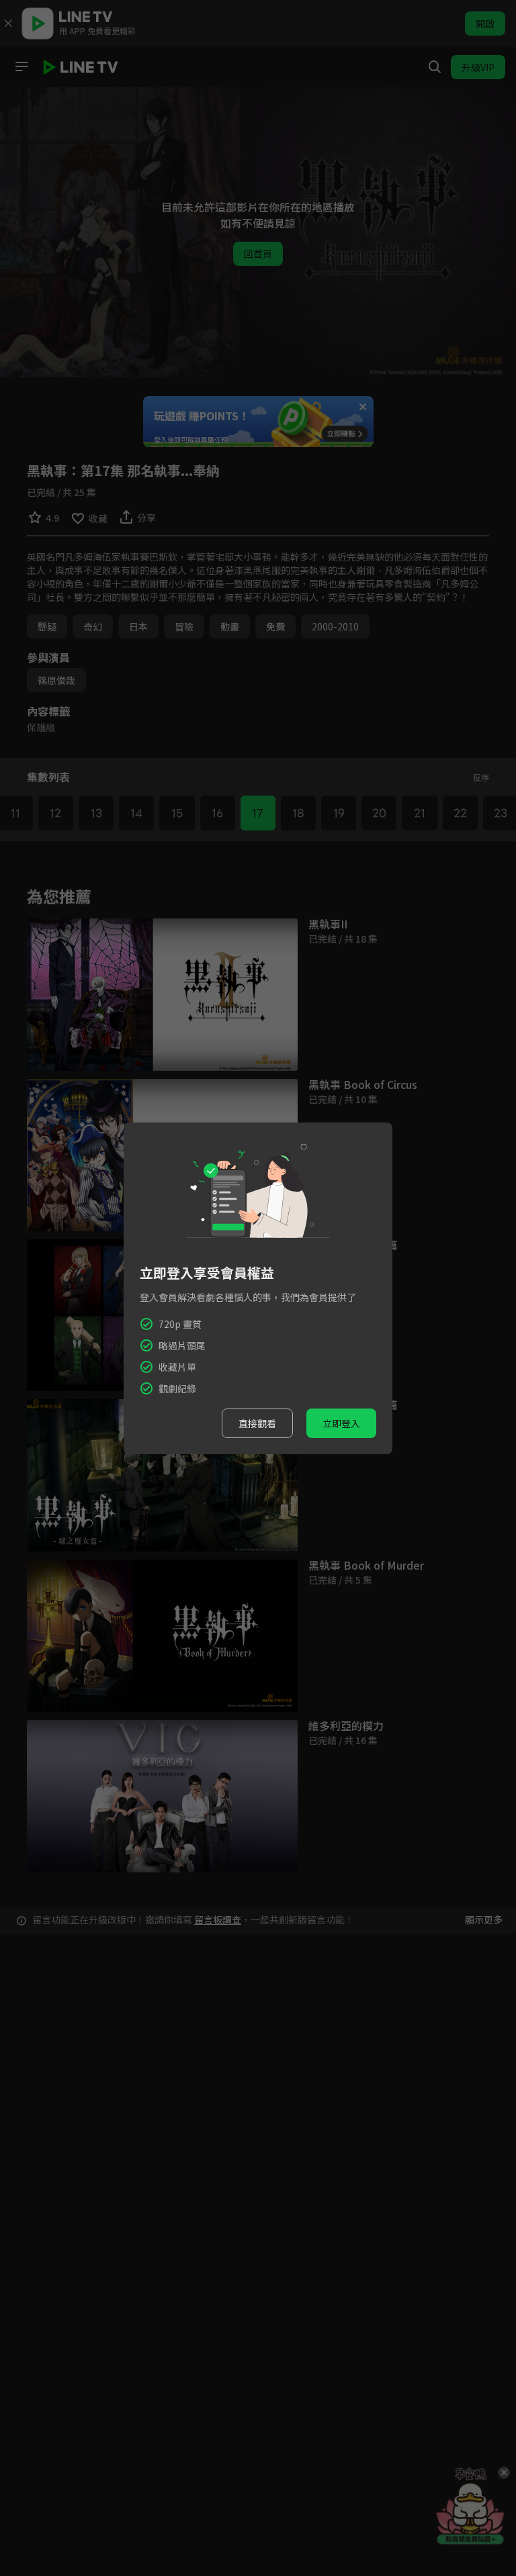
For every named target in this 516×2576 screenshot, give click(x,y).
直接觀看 (257, 1423)
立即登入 (341, 1423)
